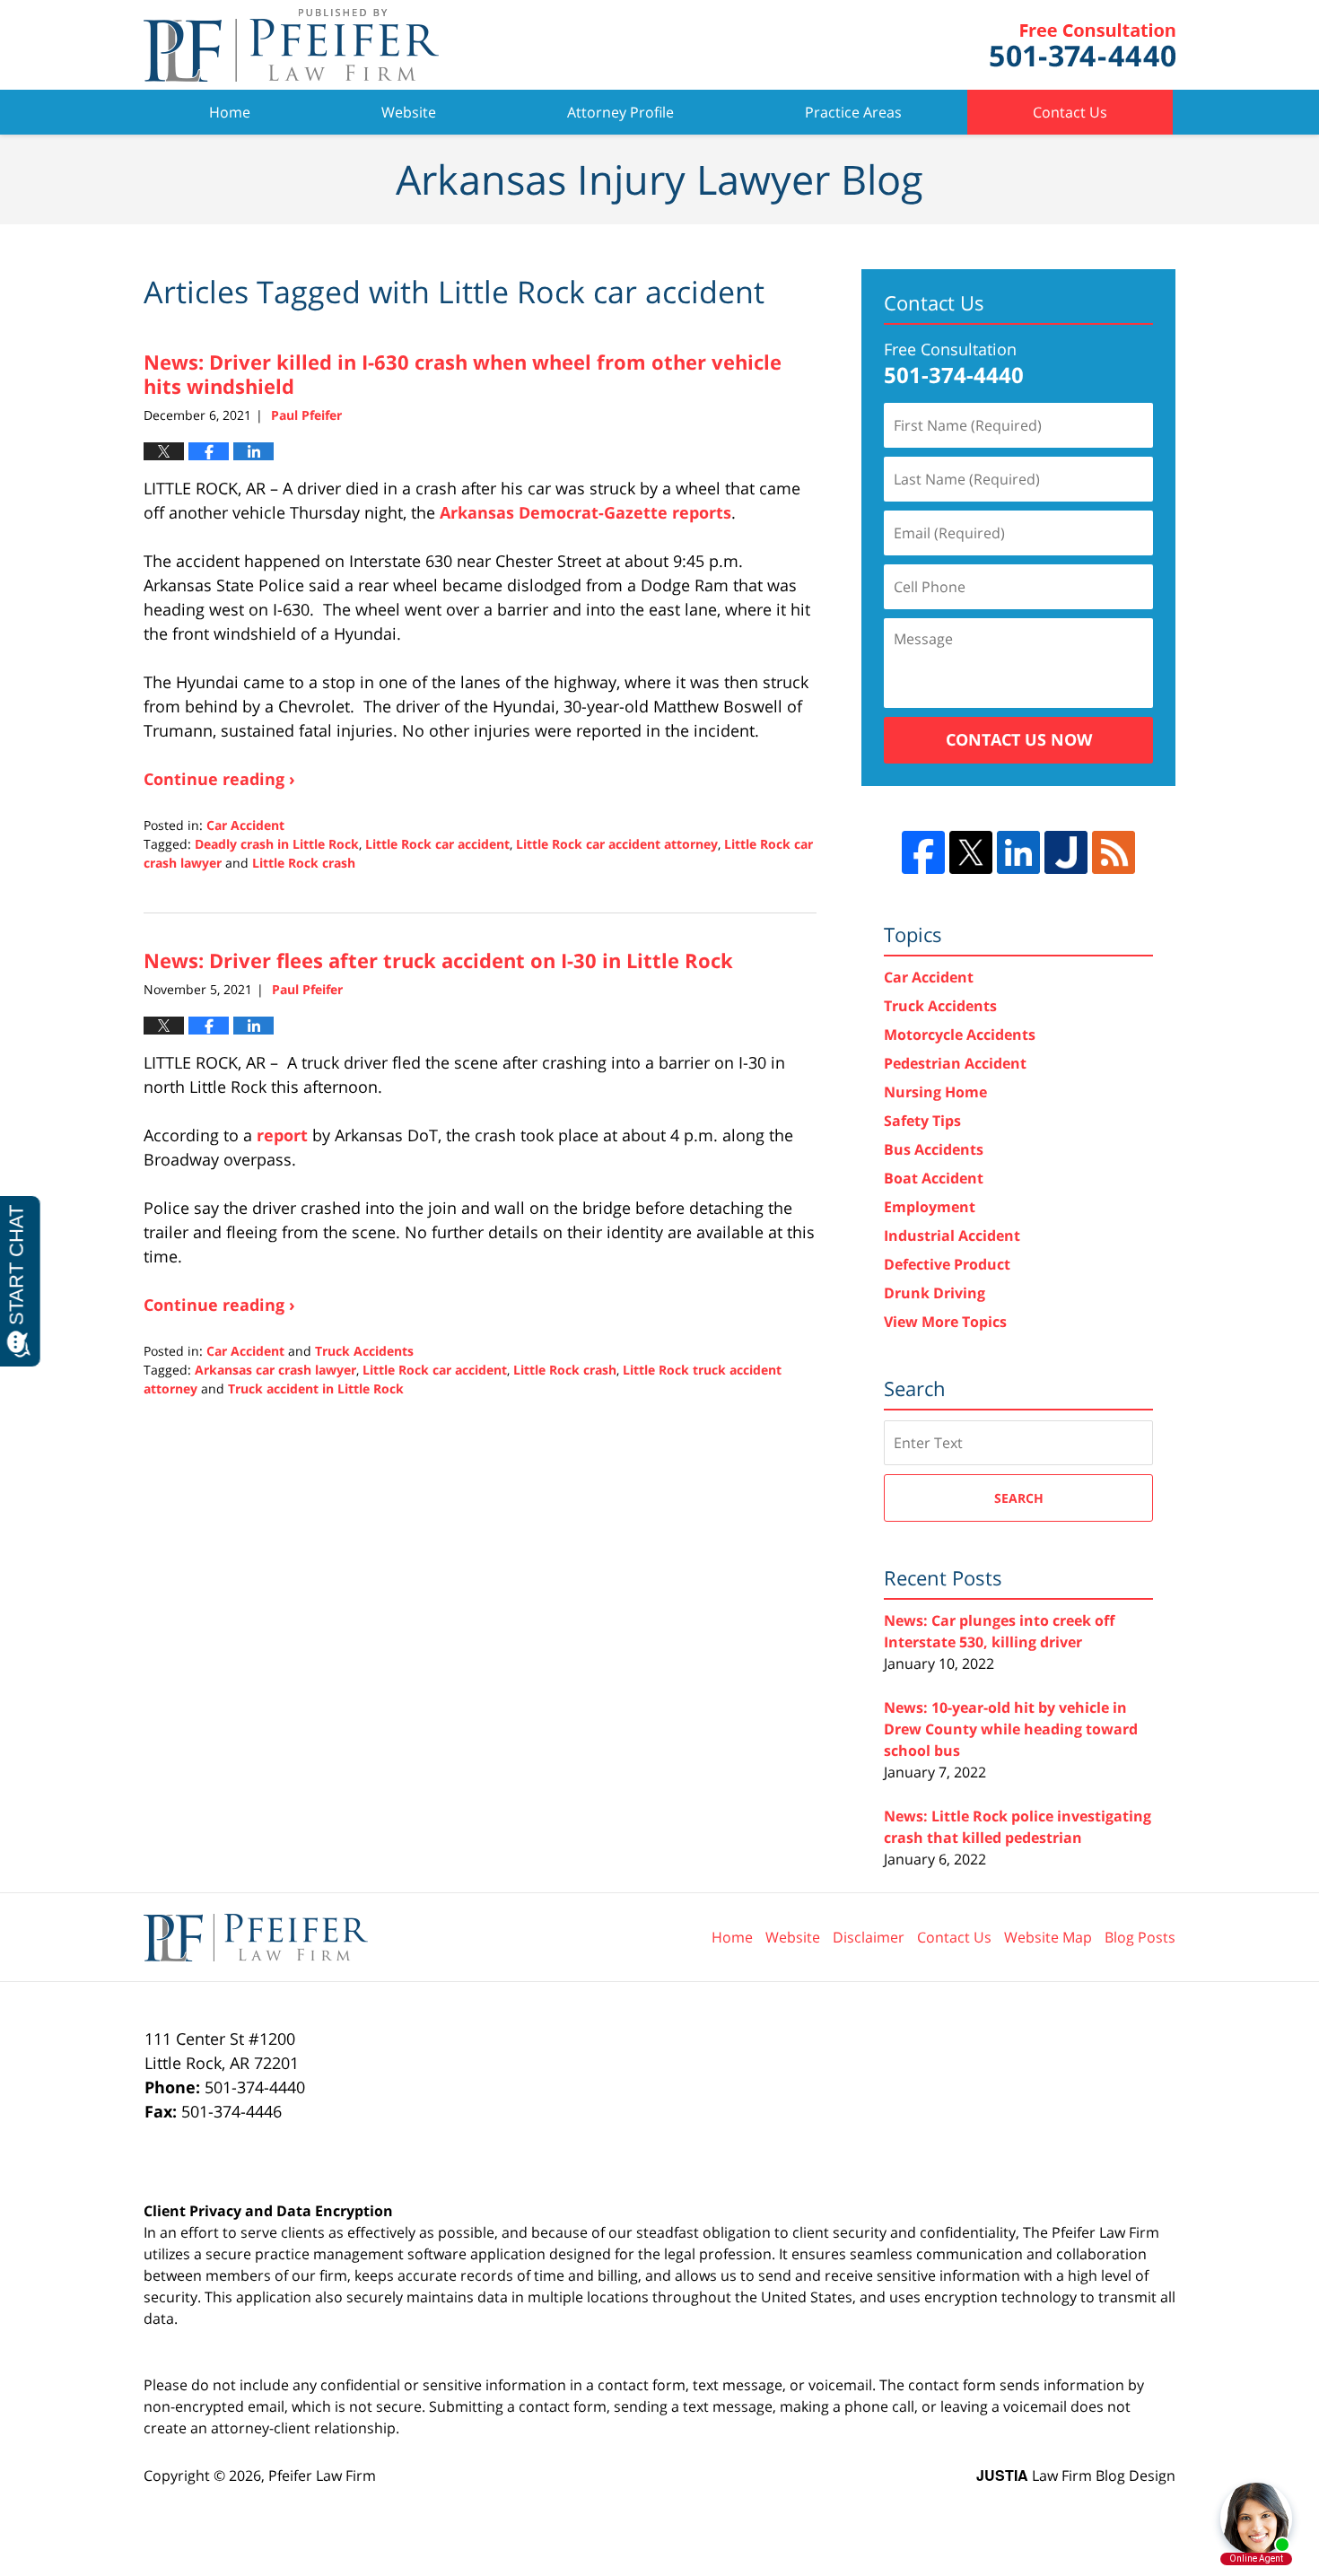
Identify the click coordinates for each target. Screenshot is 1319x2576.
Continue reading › (219, 779)
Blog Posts (1140, 1937)
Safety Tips (922, 1121)
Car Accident (245, 825)
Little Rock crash (304, 863)
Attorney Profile (620, 112)
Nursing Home (935, 1092)
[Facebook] (923, 852)
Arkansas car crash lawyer (275, 1370)
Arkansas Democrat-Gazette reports (585, 512)
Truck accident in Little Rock (316, 1388)
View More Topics (945, 1322)
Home (230, 112)
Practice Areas (853, 112)
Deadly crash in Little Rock (277, 844)
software (437, 2254)
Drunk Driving (935, 1293)
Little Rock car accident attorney (617, 844)
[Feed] (1114, 852)
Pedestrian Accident (955, 1063)
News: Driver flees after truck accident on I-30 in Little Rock (438, 960)
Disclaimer (869, 1937)
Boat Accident (934, 1178)
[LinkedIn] (1018, 852)
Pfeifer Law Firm (1083, 45)
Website (409, 112)
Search (1019, 1498)
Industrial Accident (952, 1236)
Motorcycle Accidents (960, 1035)
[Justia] (1066, 852)
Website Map (1048, 1937)
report (282, 1135)
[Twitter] (971, 852)
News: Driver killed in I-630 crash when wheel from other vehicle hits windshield (463, 373)
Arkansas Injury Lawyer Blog (291, 45)
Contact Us (1070, 112)
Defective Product (947, 1264)
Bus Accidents (934, 1149)
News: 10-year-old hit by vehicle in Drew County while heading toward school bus (1011, 1729)
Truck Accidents (364, 1351)
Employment (930, 1207)
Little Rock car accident (437, 844)
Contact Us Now (1019, 739)
